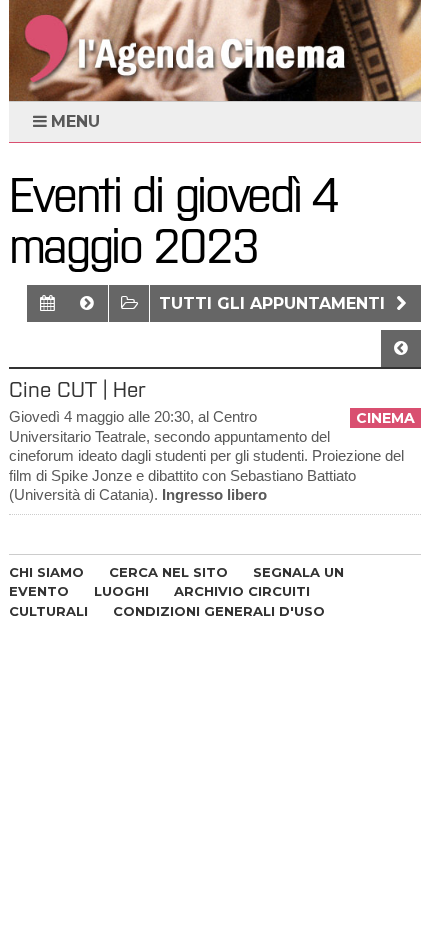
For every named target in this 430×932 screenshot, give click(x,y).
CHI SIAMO (46, 572)
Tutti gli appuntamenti (274, 303)
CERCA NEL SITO (168, 572)
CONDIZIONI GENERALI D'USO (219, 611)
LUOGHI (121, 591)
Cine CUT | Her (77, 389)
